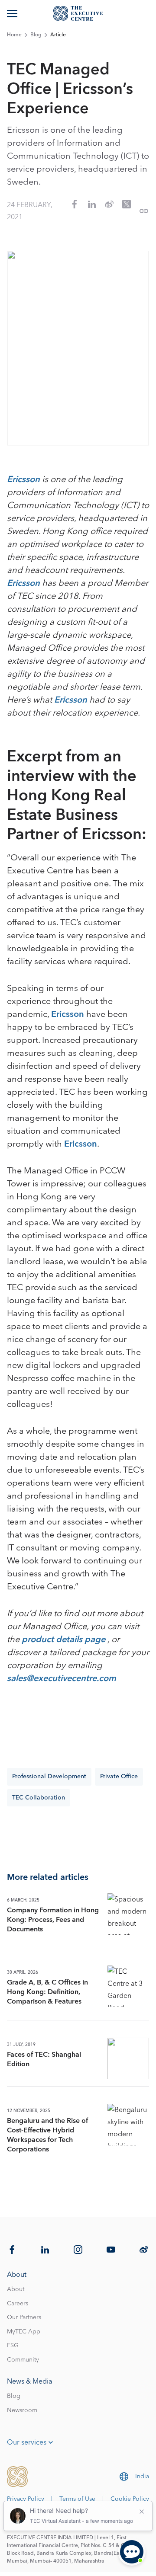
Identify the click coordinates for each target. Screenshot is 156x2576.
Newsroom (22, 2410)
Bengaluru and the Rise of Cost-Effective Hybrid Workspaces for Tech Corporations (47, 2135)
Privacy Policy (26, 2499)
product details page (65, 1640)
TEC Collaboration (39, 1798)
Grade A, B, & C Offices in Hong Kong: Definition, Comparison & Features (47, 1992)
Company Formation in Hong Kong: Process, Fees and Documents (53, 1920)
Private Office (119, 1777)
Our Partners (24, 2317)
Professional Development (49, 1777)
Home (14, 35)
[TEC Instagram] (78, 2250)
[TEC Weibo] (144, 2250)
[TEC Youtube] (111, 2250)
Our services (27, 2442)
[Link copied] (144, 211)
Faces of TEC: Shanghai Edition (44, 2059)
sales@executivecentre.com (62, 1678)
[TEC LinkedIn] (45, 2250)
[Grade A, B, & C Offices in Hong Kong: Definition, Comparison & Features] (128, 1986)
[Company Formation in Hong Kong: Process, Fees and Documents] (128, 1914)
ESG (13, 2346)
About (16, 2289)
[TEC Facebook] (12, 2250)
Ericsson (23, 479)
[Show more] (13, 13)
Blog (36, 35)
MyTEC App (24, 2332)
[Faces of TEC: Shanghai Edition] (128, 2058)
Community (23, 2360)
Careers (18, 2304)
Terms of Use (77, 2499)
